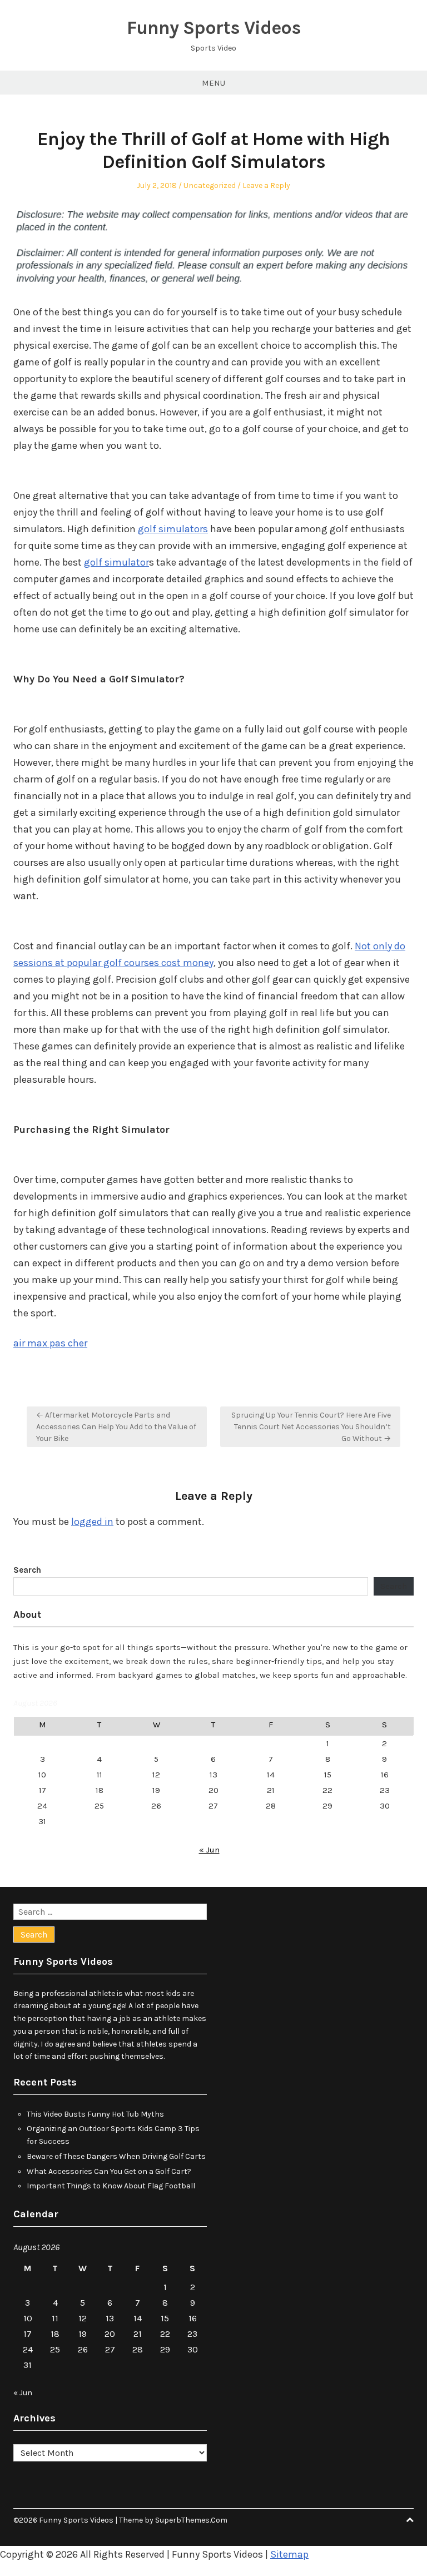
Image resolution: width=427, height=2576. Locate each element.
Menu (213, 83)
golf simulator (116, 562)
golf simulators (173, 529)
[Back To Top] (410, 2520)
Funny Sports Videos (214, 28)
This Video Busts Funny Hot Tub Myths (95, 2114)
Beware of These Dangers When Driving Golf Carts (116, 2156)
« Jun (209, 1850)
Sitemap (289, 2554)
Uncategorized (210, 185)
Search (27, 1570)
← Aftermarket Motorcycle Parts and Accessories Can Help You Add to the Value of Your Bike (116, 1427)
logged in (92, 1522)
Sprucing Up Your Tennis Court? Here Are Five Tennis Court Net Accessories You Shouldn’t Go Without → (311, 1427)
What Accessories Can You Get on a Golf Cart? (109, 2171)
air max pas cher (50, 1343)
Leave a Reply (266, 185)
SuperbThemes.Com (191, 2520)
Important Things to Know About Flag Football (111, 2186)
